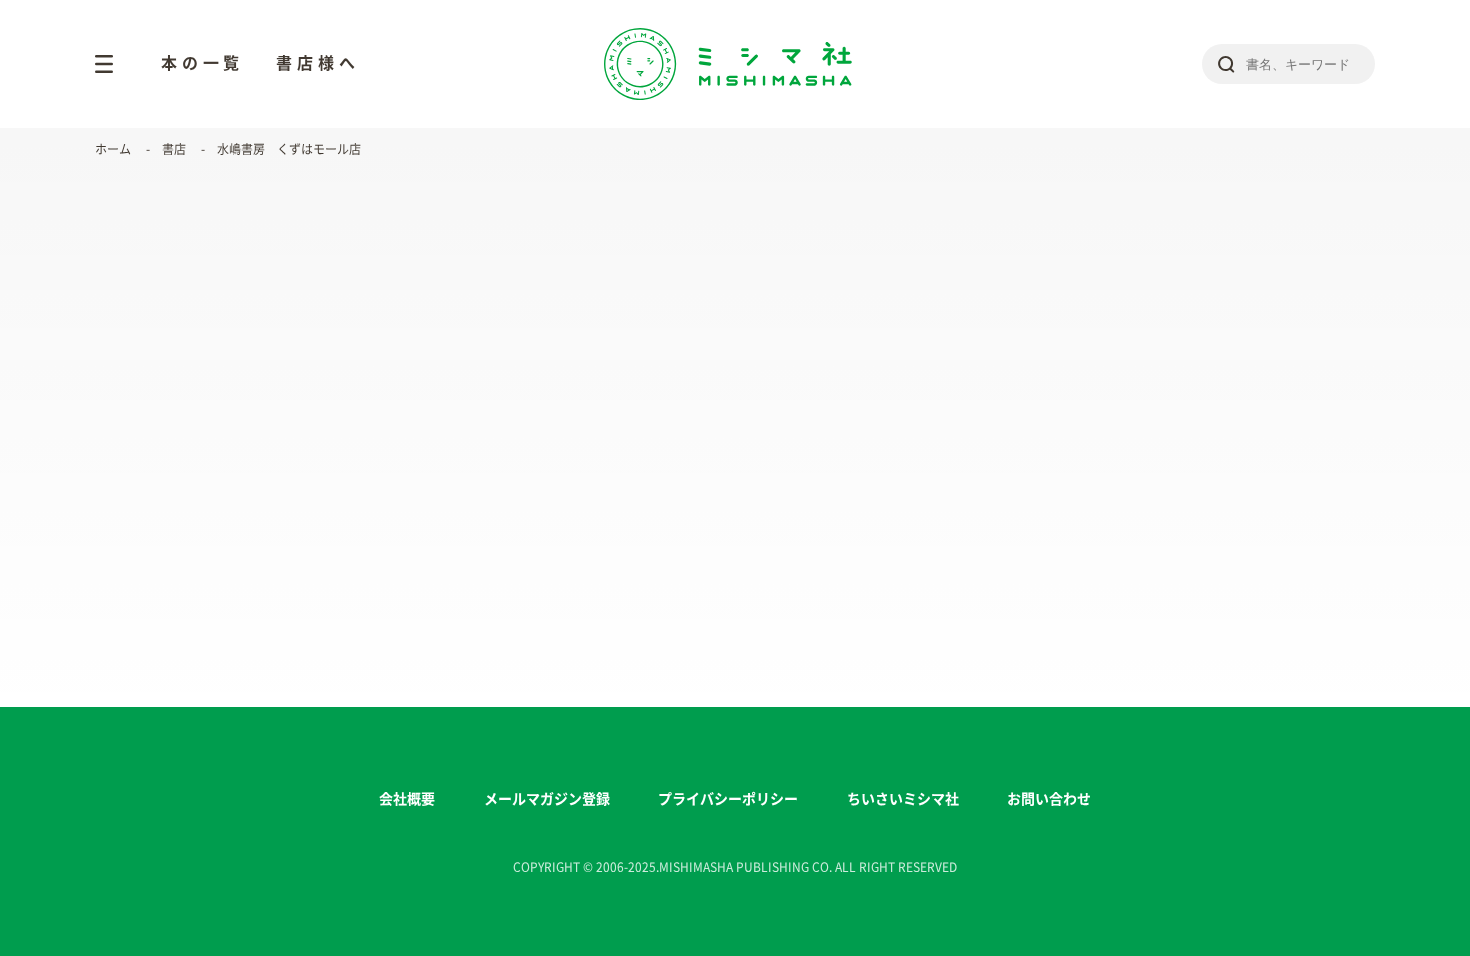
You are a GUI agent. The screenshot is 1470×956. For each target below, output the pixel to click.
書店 (174, 149)
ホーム (113, 149)
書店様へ (317, 63)
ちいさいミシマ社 (903, 799)
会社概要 (407, 799)
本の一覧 (202, 63)
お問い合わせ (1049, 799)
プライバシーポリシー (728, 799)
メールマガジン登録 (547, 799)
